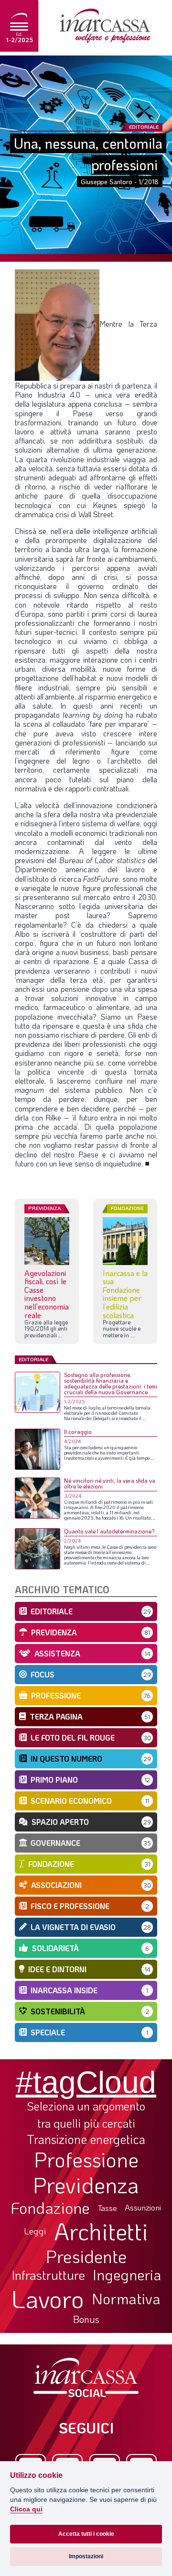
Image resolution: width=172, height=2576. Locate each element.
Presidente (86, 2256)
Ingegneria (127, 2275)
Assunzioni (143, 2208)
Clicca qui (26, 2509)
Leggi (35, 2231)
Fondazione (50, 2208)
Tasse (107, 2208)
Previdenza (86, 2185)
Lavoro (48, 2298)
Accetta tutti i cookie (86, 2534)
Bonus (86, 2319)
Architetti (101, 2231)
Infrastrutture (48, 2275)
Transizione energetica (86, 2139)
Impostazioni (86, 2556)
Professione (86, 2159)
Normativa (126, 2298)
